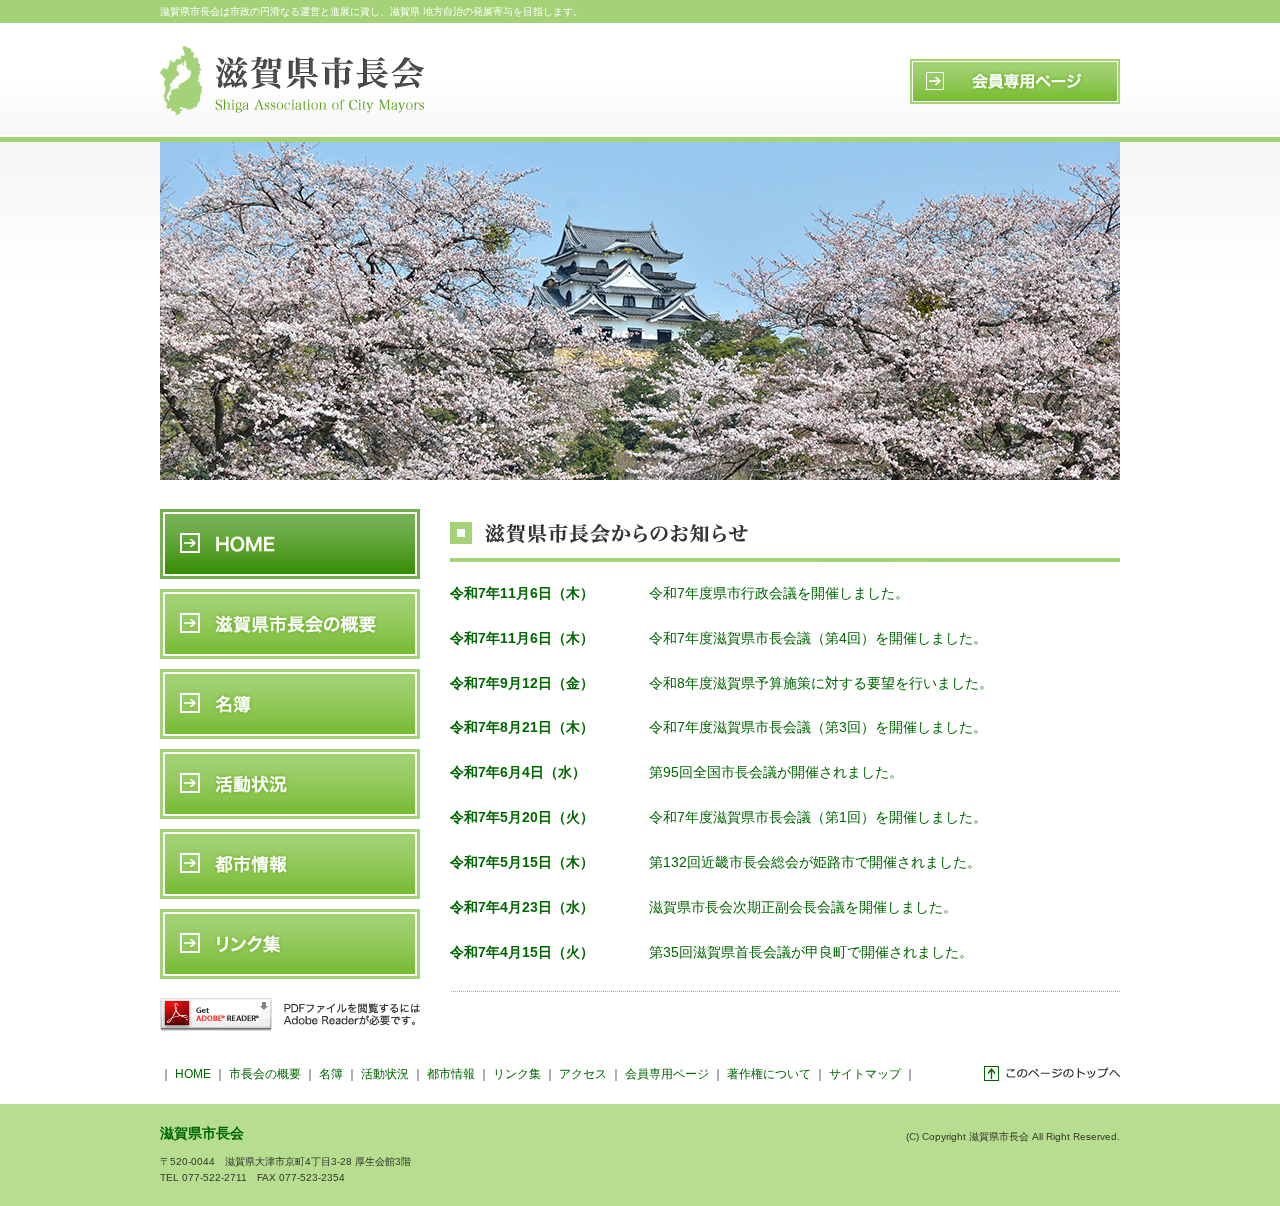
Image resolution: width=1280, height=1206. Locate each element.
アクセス (583, 1074)
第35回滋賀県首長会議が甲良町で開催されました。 (811, 952)
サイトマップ (865, 1074)
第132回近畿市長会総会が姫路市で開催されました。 (817, 862)
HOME (193, 1074)
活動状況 (385, 1074)
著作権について (769, 1074)
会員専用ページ (667, 1074)
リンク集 (517, 1074)
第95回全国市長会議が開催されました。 (776, 772)
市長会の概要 (265, 1074)
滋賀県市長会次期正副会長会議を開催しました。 (803, 907)
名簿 (331, 1074)
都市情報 (451, 1074)
